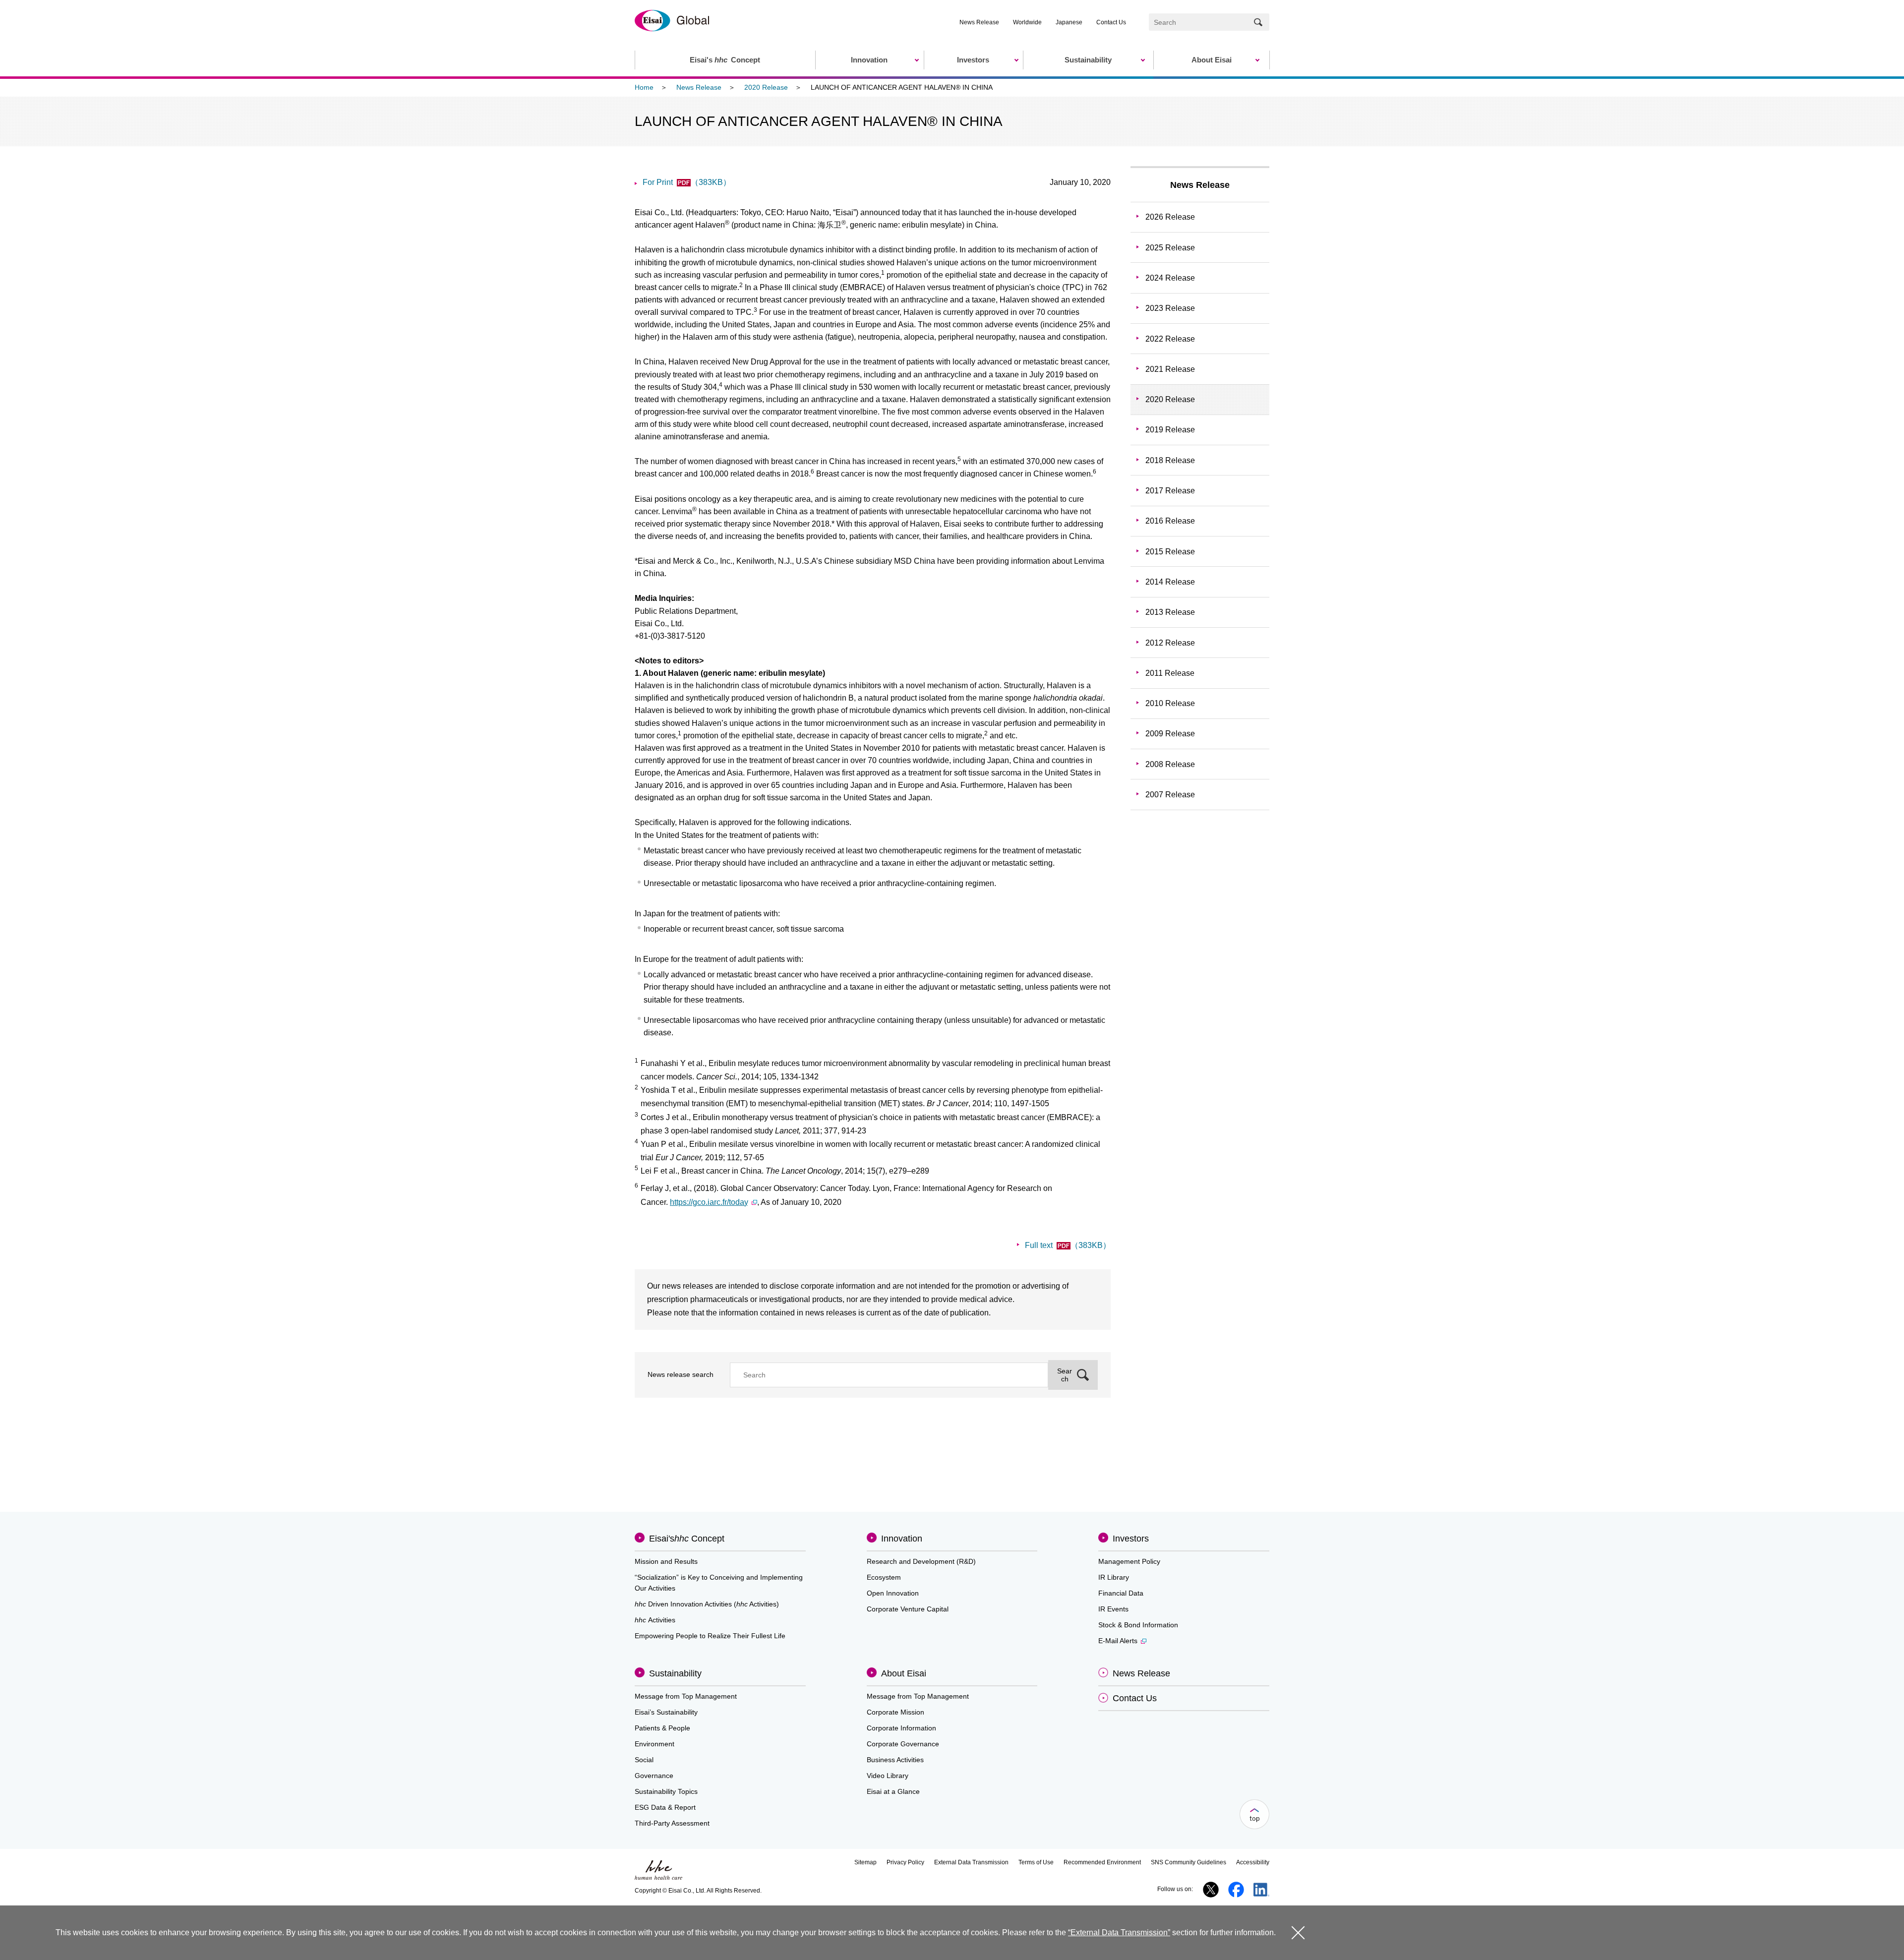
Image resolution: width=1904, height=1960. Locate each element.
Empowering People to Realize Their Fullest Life (710, 1636)
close (1298, 1932)
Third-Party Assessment (672, 1823)
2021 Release (1170, 369)
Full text (1068, 1245)
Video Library (888, 1776)
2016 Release (1170, 521)
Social (644, 1760)
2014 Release (1170, 582)
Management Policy (1129, 1561)
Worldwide (1027, 22)
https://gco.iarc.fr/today (709, 1202)
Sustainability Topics (666, 1791)
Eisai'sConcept (687, 1539)
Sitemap (865, 1862)
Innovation (902, 1539)
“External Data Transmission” (1119, 1932)
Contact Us (1111, 22)
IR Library (1114, 1577)
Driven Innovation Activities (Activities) (707, 1604)
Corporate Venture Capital (908, 1609)
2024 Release (1170, 278)
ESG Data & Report (665, 1807)
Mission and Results (666, 1561)
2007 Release (1170, 795)
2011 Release (1170, 673)
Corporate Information (901, 1728)
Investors (1131, 1539)
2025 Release (1170, 248)
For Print (687, 182)
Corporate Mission (895, 1712)
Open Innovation (893, 1593)
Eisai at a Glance (893, 1791)
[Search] (1258, 22)
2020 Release (766, 87)
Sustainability (675, 1673)
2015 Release (1170, 552)
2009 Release (1170, 734)
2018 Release (1170, 460)
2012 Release (1170, 643)
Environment (654, 1744)
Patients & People (662, 1728)
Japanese (1069, 22)
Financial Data (1121, 1593)
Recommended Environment (1102, 1862)
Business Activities (895, 1760)
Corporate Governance (903, 1744)
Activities (655, 1620)
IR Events (1113, 1609)
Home (644, 87)
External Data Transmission (971, 1862)
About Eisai (904, 1673)
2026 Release (1170, 217)
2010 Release (1170, 703)
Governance (654, 1776)
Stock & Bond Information (1138, 1625)
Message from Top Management (686, 1696)
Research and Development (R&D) (921, 1561)
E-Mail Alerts (1118, 1641)
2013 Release (1170, 612)
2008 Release (1170, 764)
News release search (681, 1374)
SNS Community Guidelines (1189, 1862)
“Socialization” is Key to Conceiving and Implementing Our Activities (719, 1583)
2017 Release (1170, 491)
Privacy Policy (905, 1862)
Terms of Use (1036, 1862)
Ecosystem (884, 1577)
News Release (979, 22)
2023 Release (1170, 308)
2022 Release (1170, 339)
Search (1065, 1375)
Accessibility (1253, 1862)
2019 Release (1170, 430)
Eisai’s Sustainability (666, 1712)
